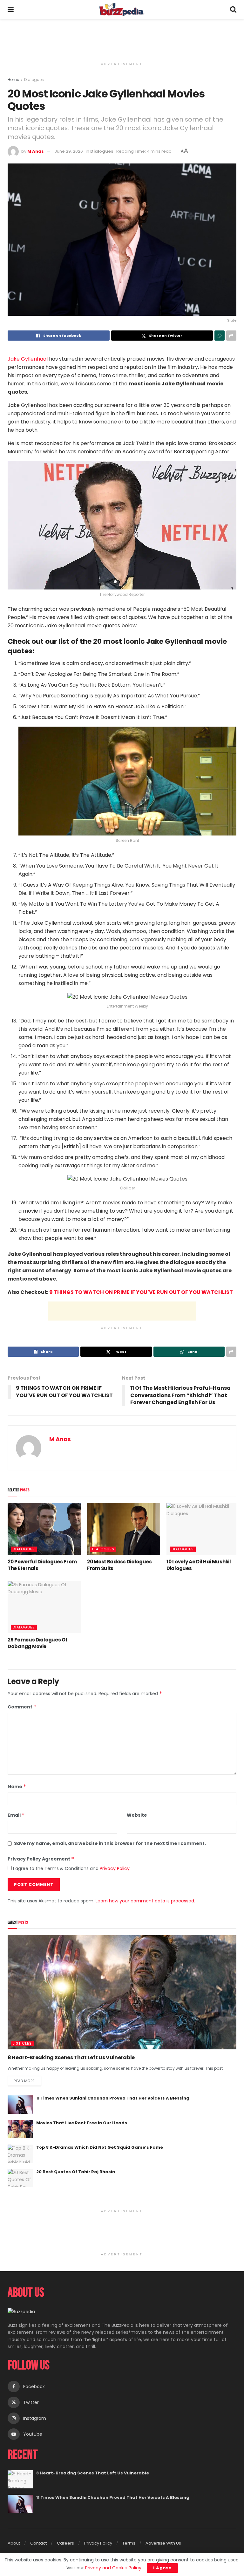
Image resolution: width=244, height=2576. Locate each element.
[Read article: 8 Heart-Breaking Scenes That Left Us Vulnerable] (122, 1992)
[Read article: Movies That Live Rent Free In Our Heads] (20, 2129)
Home (13, 80)
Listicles (22, 2043)
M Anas (36, 151)
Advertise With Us (163, 2543)
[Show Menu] (11, 10)
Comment (22, 1707)
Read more (27, 2080)
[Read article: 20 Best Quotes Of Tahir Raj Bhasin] (20, 2178)
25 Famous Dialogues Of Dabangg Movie (37, 1643)
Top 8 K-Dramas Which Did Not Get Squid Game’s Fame (100, 2147)
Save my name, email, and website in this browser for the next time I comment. (110, 1843)
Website (137, 1815)
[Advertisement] (122, 38)
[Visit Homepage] (122, 10)
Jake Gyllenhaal (28, 359)
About (14, 2543)
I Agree (162, 2568)
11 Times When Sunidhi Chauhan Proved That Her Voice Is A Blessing (113, 2098)
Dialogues (34, 80)
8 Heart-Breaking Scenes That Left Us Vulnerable (71, 2057)
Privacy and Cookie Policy (113, 2568)
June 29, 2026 (69, 151)
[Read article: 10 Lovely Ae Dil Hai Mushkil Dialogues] (203, 1529)
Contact (38, 2543)
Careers (65, 2543)
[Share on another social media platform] (231, 336)
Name (17, 1787)
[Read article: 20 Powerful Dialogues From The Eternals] (44, 1529)
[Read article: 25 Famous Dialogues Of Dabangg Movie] (44, 1607)
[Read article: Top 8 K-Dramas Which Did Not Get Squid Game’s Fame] (20, 2154)
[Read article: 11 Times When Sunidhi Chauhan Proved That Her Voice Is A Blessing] (20, 2104)
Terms (129, 2543)
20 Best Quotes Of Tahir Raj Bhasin (76, 2172)
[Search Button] (233, 10)
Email (16, 1815)
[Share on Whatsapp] (220, 336)
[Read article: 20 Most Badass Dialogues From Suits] (124, 1529)
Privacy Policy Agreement (41, 1859)
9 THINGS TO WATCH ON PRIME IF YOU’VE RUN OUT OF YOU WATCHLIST (141, 1292)
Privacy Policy (115, 1868)
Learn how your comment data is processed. (145, 1901)
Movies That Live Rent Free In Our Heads (82, 2123)
